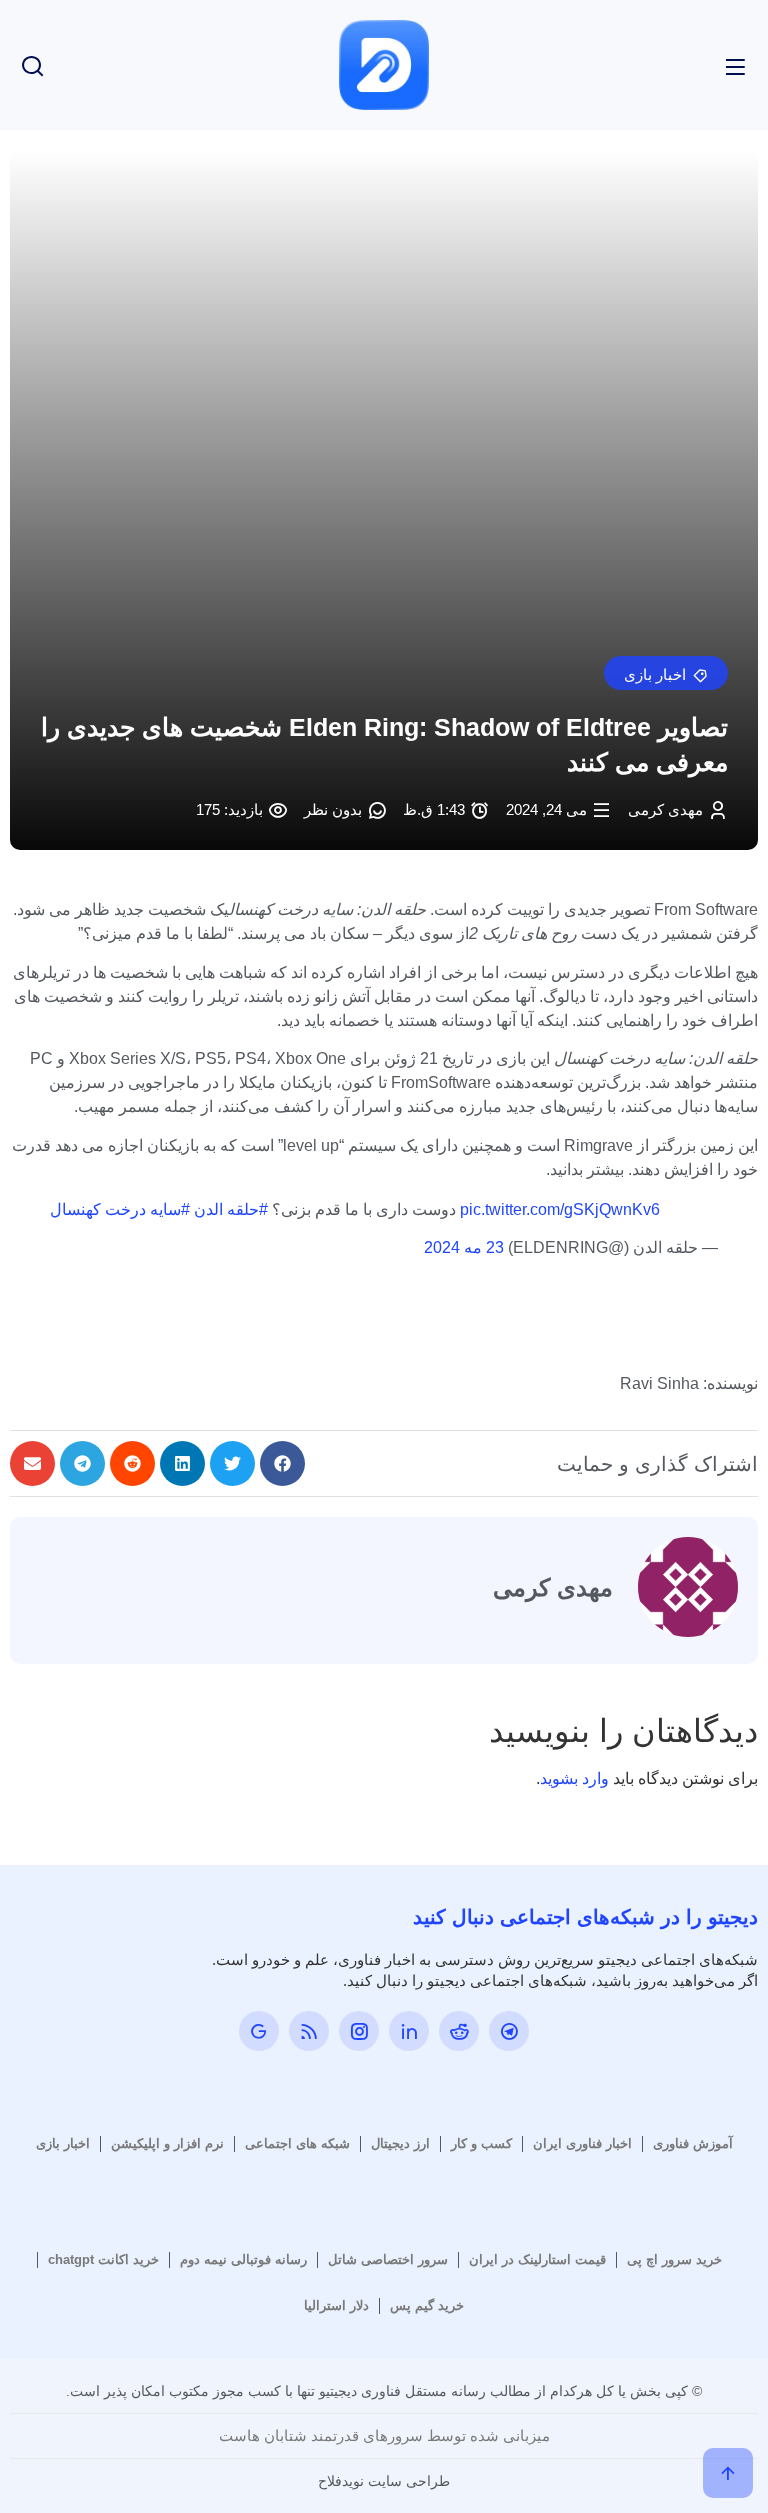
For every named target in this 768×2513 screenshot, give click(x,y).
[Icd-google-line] (259, 2031)
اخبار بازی (63, 2143)
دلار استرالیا (336, 2305)
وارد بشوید (574, 1778)
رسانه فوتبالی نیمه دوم (243, 2259)
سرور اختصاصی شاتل (388, 2259)
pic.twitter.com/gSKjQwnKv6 (560, 1209)
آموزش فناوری (693, 2143)
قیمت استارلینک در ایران (537, 2259)
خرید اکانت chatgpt (103, 2259)
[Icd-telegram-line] (509, 2031)
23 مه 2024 (464, 1247)
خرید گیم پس (427, 2305)
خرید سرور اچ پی (674, 2259)
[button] (666, 673)
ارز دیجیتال (400, 2143)
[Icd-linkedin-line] (409, 2031)
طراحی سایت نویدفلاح (384, 2481)
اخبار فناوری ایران (582, 2143)
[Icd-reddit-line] (459, 2031)
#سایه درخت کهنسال (120, 1209)
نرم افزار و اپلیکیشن (167, 2143)
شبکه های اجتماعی (297, 2143)
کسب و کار (481, 2143)
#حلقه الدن (231, 1209)
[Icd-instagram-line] (359, 2031)
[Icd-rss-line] (309, 2031)
